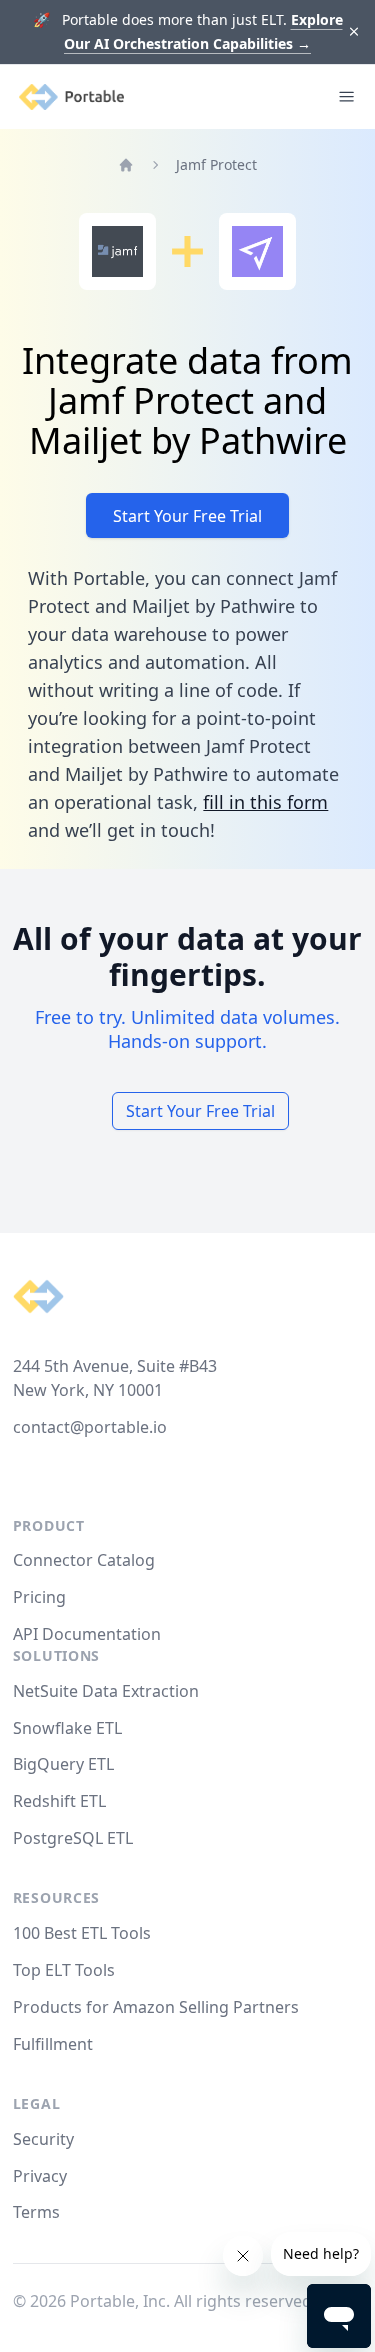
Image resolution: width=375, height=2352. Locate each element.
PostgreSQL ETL (73, 1838)
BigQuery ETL (63, 1764)
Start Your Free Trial (187, 516)
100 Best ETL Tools (82, 1933)
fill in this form (265, 802)
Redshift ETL (59, 1801)
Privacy (40, 2176)
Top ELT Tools (64, 1970)
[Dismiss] (354, 32)
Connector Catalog (84, 1560)
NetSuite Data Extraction (106, 1691)
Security (43, 2139)
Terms (36, 2212)
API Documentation (87, 1634)
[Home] (126, 165)
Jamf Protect (216, 164)
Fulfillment (53, 2044)
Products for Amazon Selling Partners (156, 2007)
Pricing (39, 1597)
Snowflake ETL (67, 1728)
